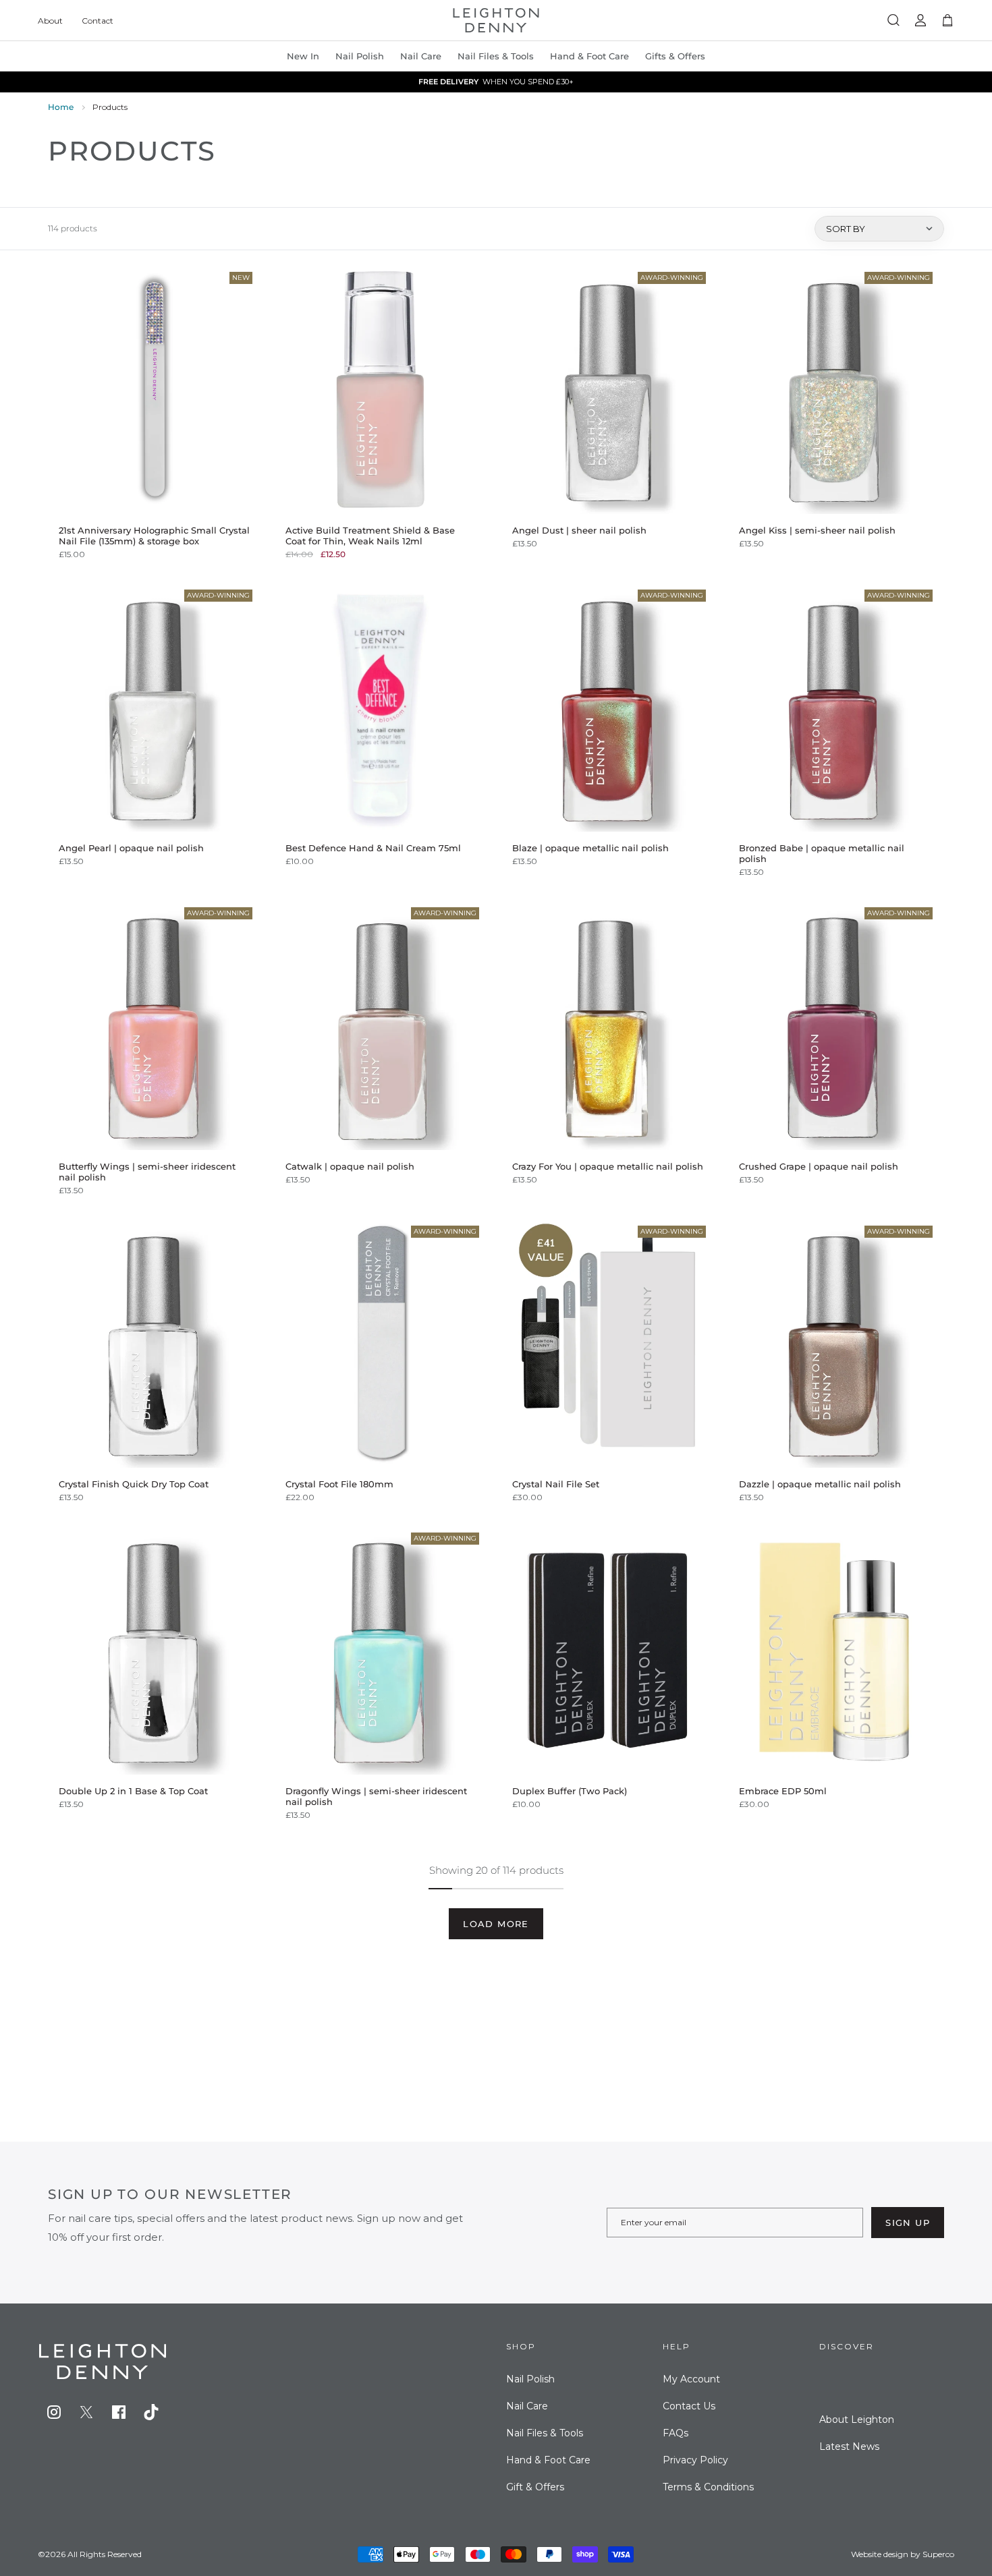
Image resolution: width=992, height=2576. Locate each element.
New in (303, 56)
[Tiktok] (151, 2412)
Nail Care (421, 56)
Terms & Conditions (708, 2487)
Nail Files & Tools (496, 56)
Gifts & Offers (675, 56)
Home (61, 107)
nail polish (360, 56)
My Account (691, 2379)
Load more (496, 1924)
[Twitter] (86, 2412)
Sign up (908, 2223)
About (50, 21)
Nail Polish (530, 2379)
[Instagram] (54, 2412)
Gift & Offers (535, 2487)
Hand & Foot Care (548, 2460)
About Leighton (857, 2420)
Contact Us (689, 2406)
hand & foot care (589, 56)
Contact (98, 21)
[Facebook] (119, 2412)
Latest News (849, 2446)
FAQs (676, 2433)
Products (110, 107)
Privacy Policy (695, 2460)
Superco (938, 2554)
